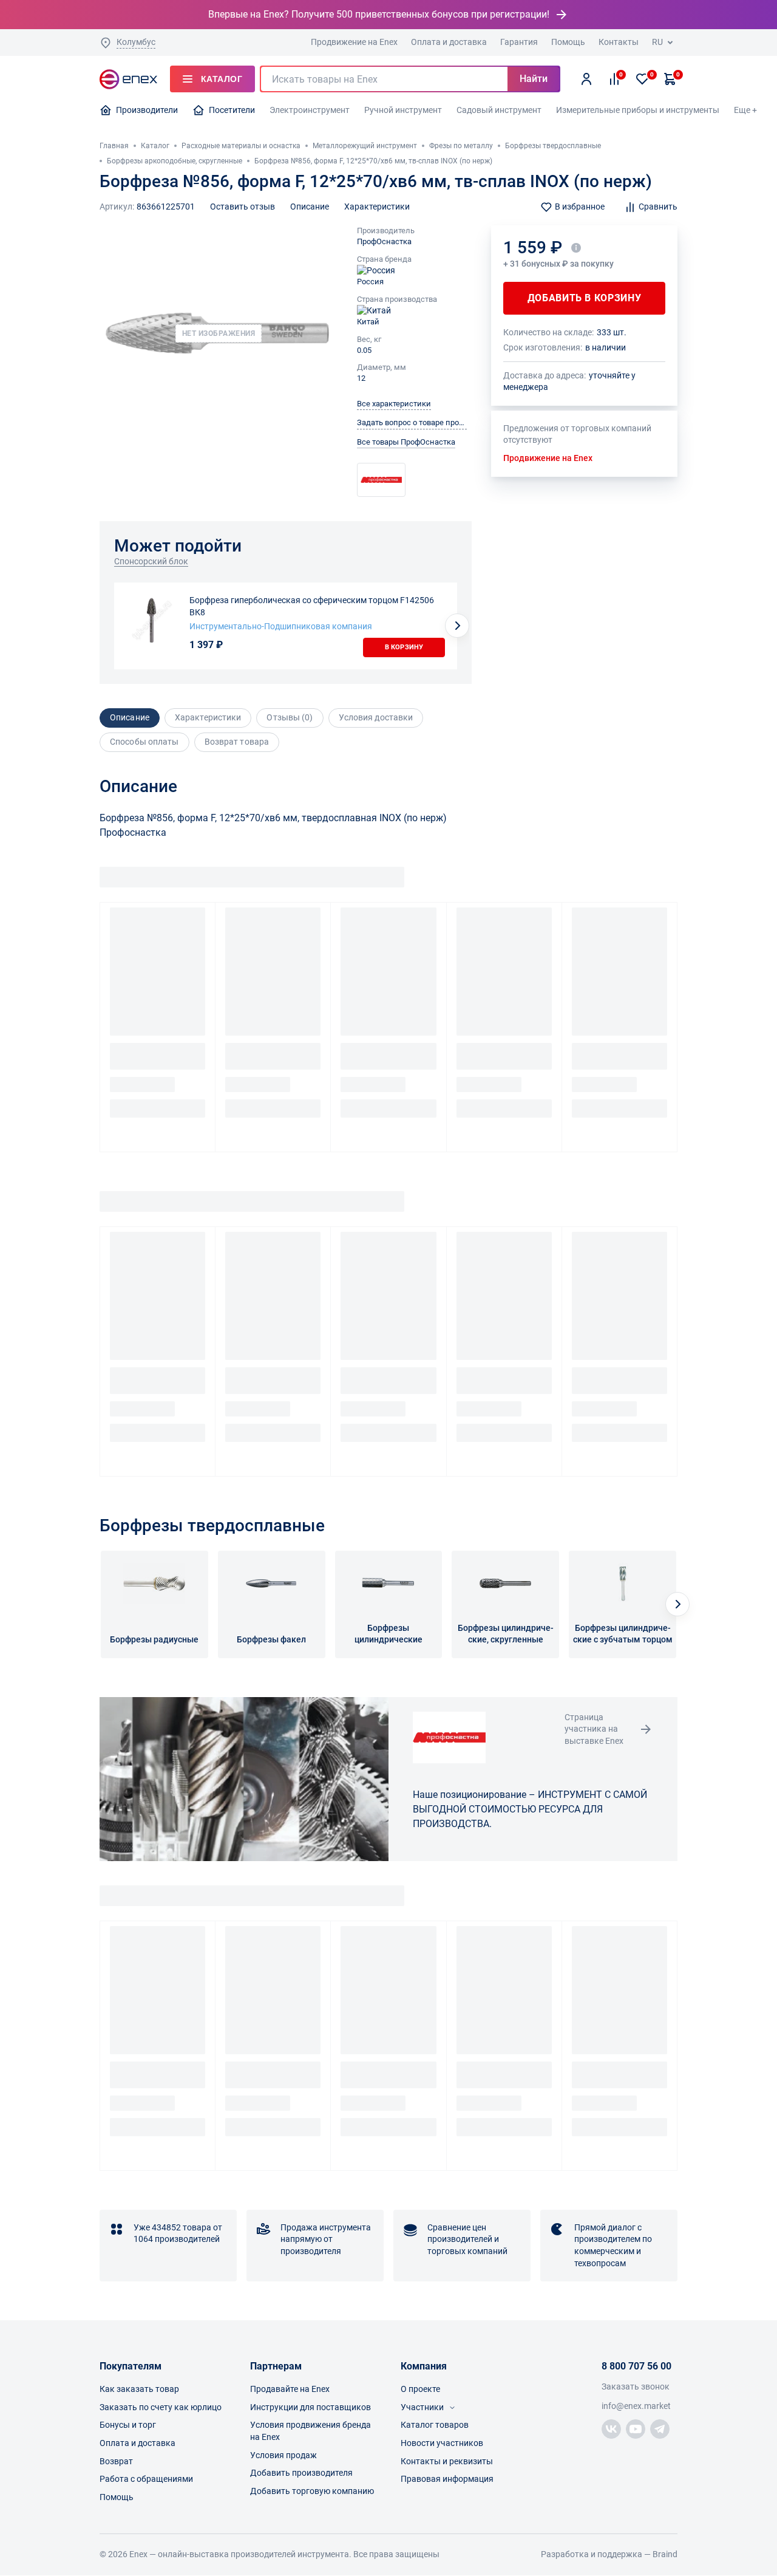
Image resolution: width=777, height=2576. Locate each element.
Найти (534, 79)
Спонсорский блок (151, 561)
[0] (642, 79)
